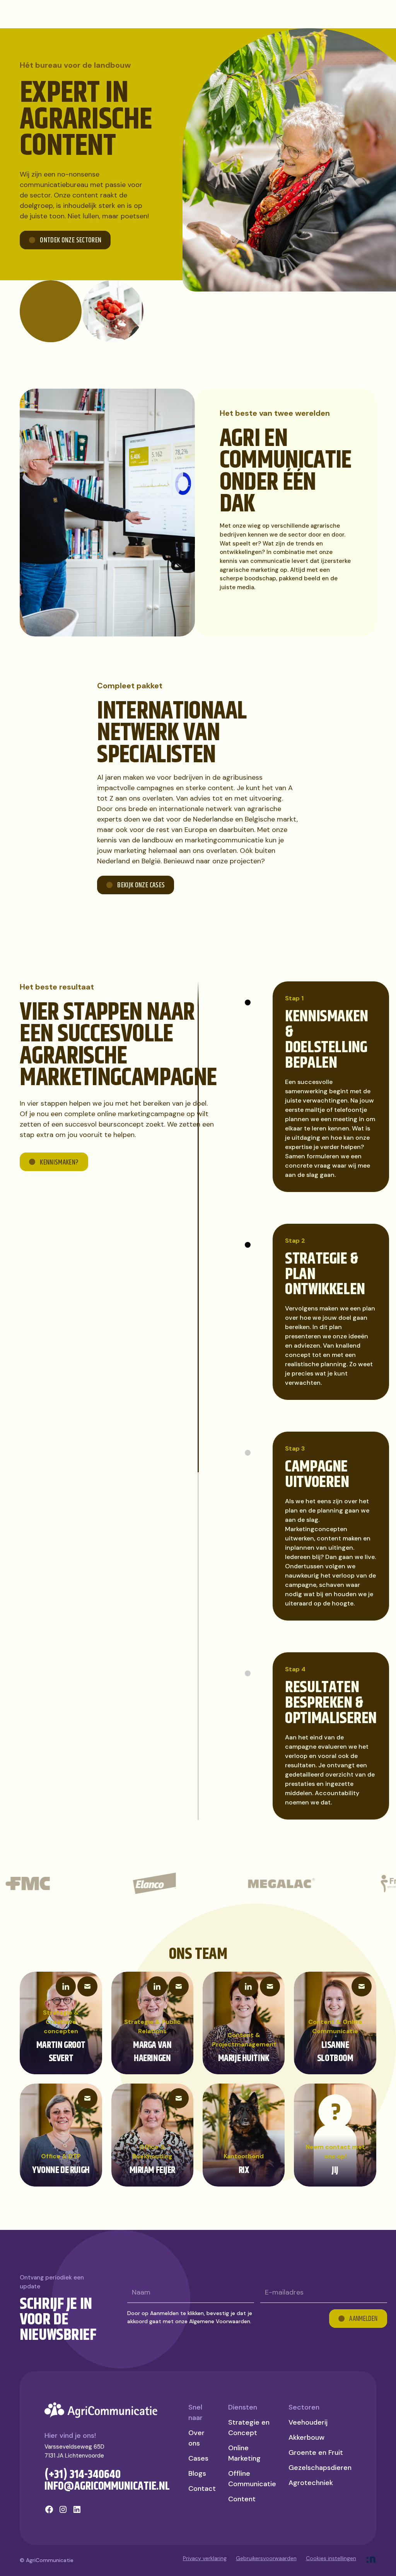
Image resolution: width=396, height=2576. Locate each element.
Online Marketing (244, 2453)
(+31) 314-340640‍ (83, 2475)
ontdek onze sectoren (71, 240)
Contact (202, 2489)
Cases (198, 2458)
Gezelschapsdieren (320, 2468)
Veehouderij (308, 2422)
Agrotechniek (311, 2483)
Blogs (197, 2473)
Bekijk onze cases (141, 885)
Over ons (196, 2438)
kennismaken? (59, 1163)
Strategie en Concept (249, 2428)
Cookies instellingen (331, 2558)
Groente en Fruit (316, 2453)
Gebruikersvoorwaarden (266, 2558)
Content (242, 2499)
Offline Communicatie (252, 2479)
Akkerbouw (306, 2437)
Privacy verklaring (205, 2558)
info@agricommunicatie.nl (107, 2486)
